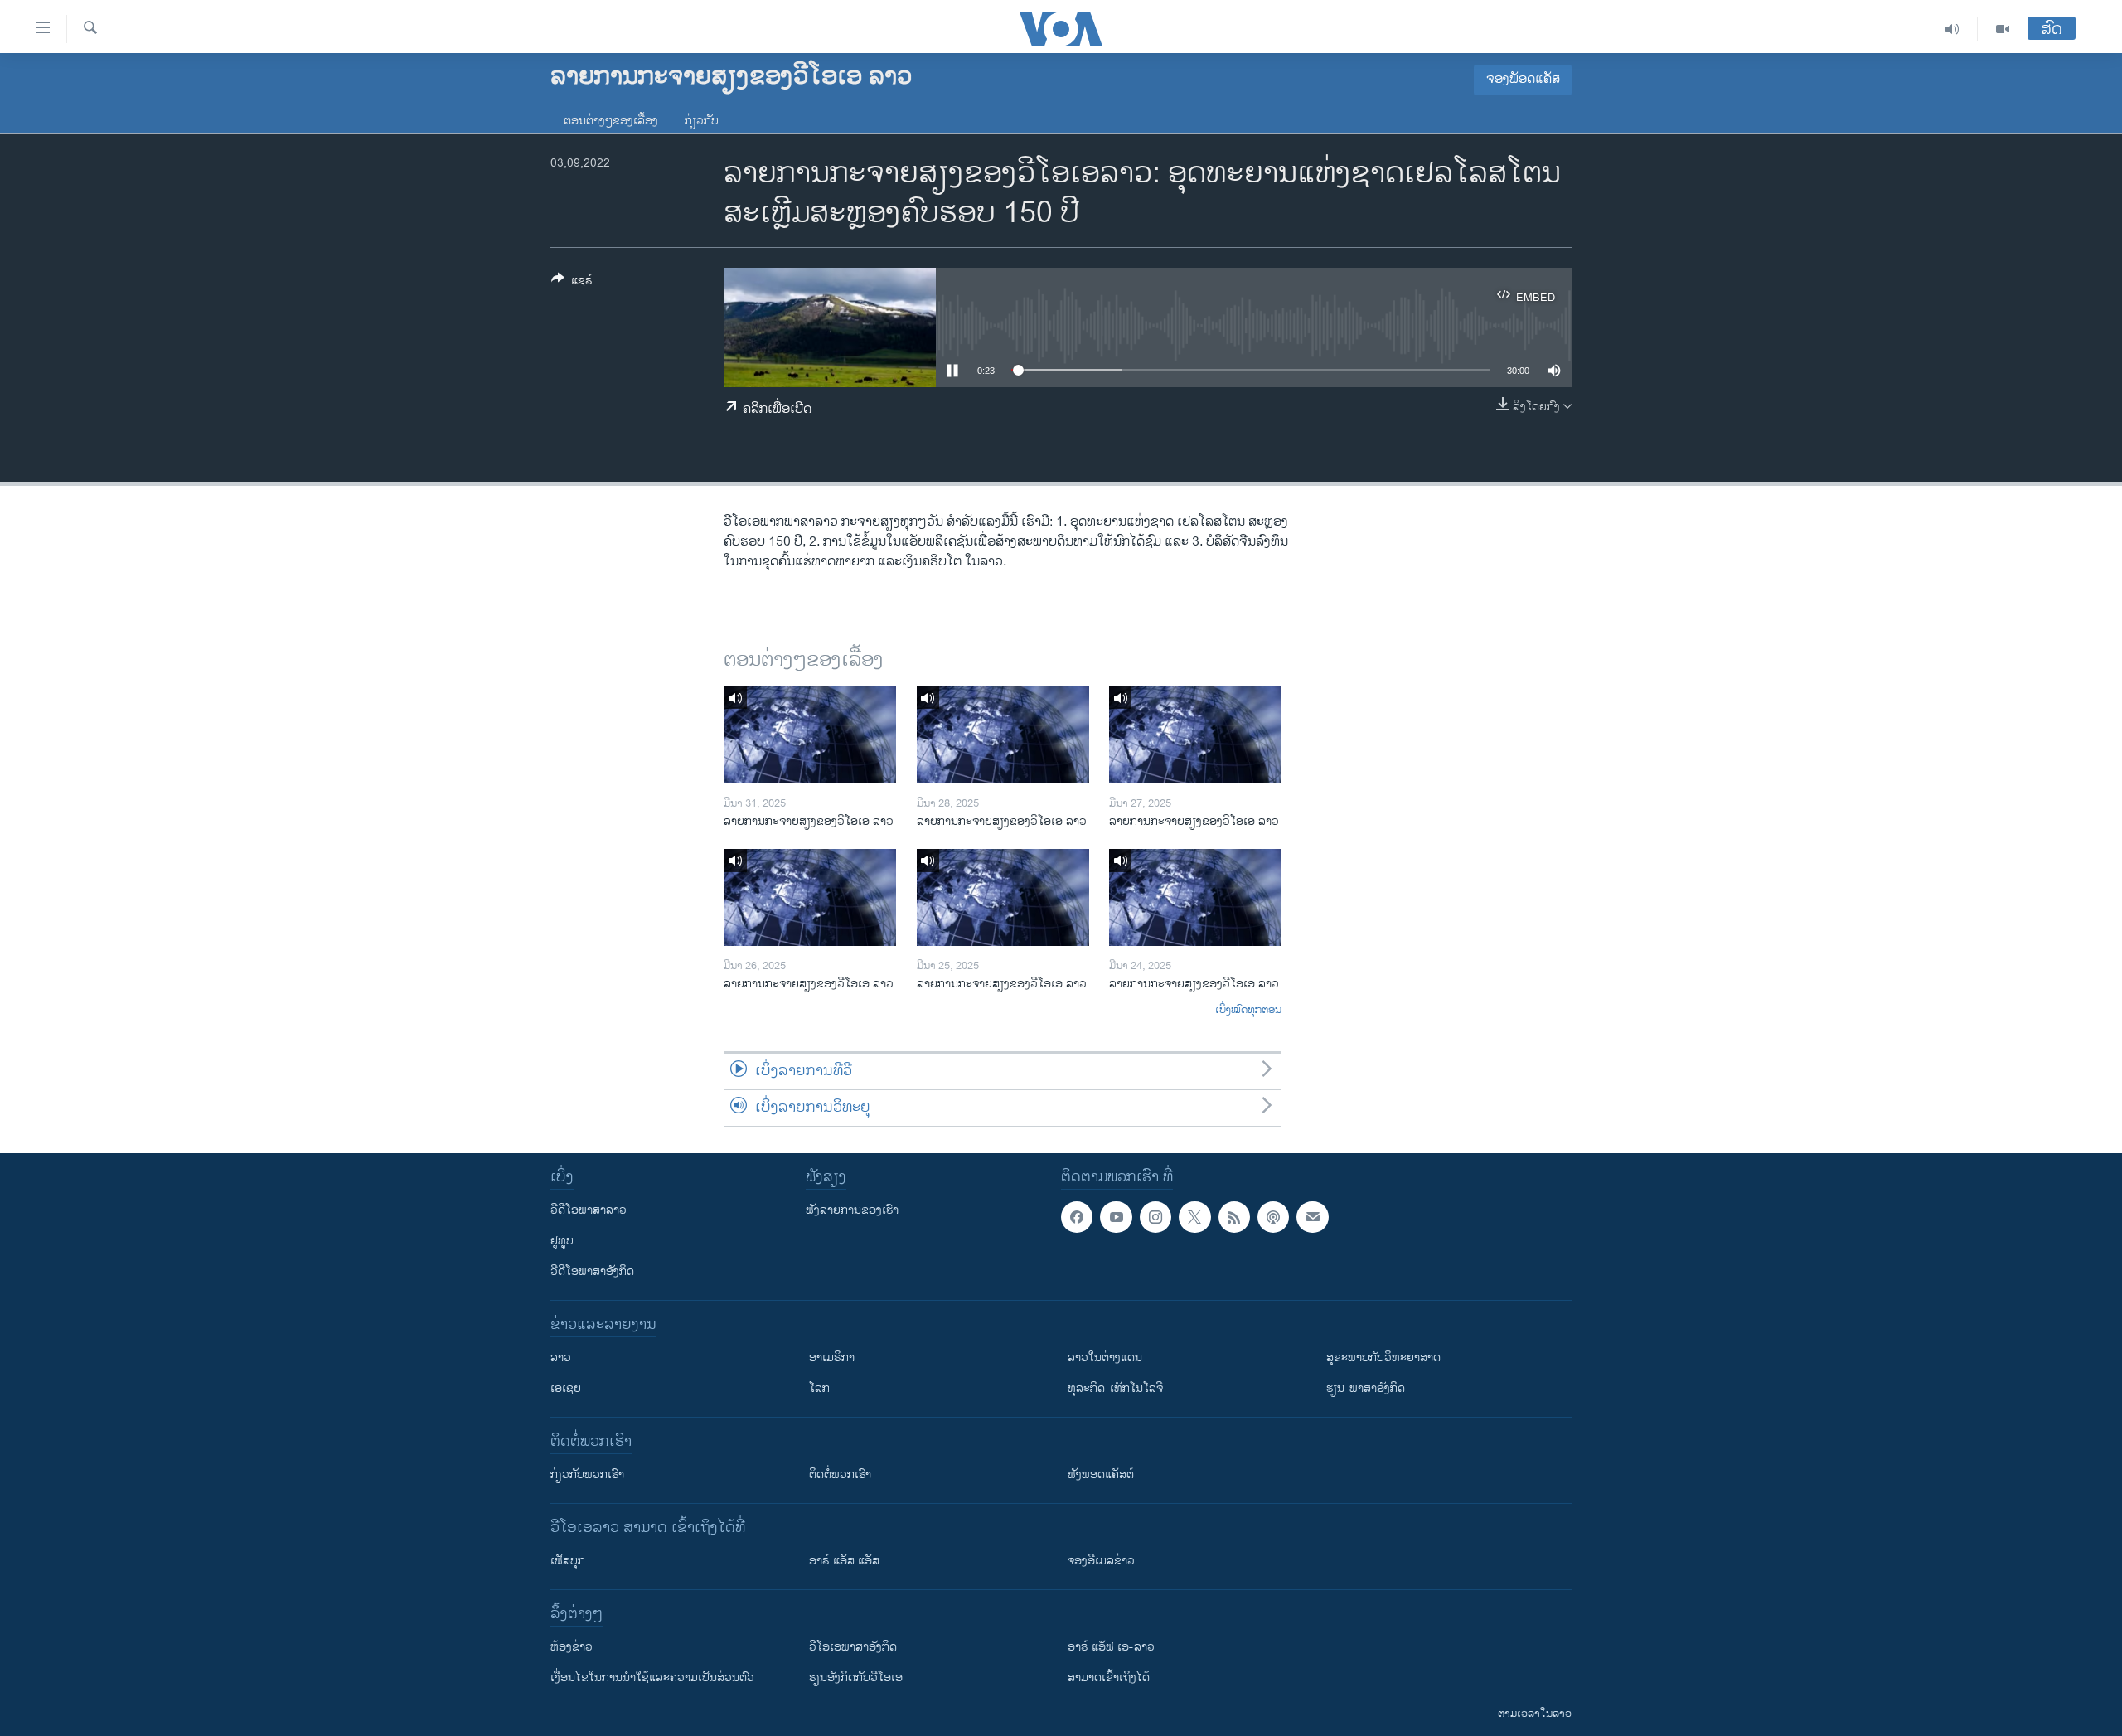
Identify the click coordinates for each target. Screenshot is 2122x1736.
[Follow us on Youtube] (1116, 1217)
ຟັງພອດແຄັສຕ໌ (1101, 1474)
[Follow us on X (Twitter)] (1194, 1217)
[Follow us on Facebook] (1077, 1217)
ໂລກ (819, 1388)
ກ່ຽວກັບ (702, 121)
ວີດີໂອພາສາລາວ (589, 1210)
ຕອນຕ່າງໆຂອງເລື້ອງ (611, 121)
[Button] (572, 283)
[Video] (2003, 29)
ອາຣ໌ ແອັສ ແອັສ (844, 1561)
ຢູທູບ (562, 1241)
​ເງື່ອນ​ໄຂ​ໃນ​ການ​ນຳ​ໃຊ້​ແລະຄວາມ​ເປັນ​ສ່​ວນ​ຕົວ (652, 1678)
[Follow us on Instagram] (1155, 1217)
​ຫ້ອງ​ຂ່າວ (572, 1647)
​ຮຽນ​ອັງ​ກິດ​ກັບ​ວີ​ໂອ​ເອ (856, 1678)
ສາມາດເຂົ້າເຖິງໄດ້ (1109, 1678)
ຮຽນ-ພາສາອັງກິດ (1366, 1388)
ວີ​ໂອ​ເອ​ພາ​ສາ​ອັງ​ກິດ (853, 1647)
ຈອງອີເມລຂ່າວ (1101, 1561)
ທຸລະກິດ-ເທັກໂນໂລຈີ (1115, 1388)
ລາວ (561, 1358)
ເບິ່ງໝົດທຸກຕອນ (1248, 1011)
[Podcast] (1273, 1217)
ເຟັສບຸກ (568, 1561)
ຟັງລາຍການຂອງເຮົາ (852, 1210)
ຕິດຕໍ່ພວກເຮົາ (840, 1474)
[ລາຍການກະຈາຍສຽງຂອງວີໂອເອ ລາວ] (810, 735)
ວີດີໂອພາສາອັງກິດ (592, 1271)
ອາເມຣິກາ (832, 1358)
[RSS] (1234, 1217)
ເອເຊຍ (566, 1388)
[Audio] (1952, 29)
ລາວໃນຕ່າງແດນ (1105, 1358)
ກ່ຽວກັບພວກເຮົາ (587, 1474)
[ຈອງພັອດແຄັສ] (1312, 1217)
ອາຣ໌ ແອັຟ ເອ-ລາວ (1111, 1647)
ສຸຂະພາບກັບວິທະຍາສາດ (1383, 1358)
